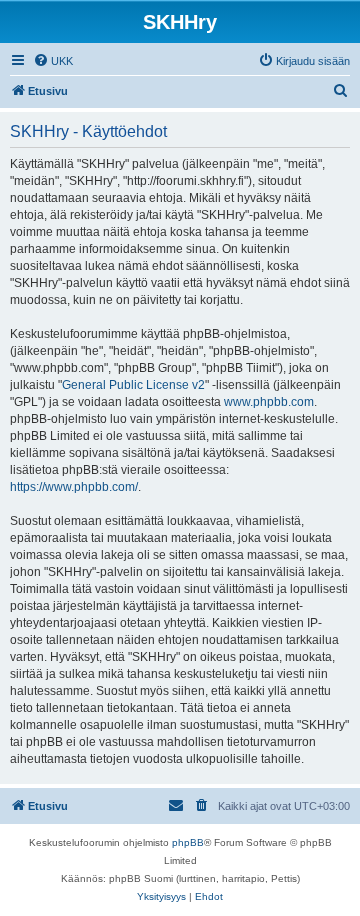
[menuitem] (53, 61)
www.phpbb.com (269, 402)
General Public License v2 (133, 385)
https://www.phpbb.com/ (74, 487)
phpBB (188, 842)
